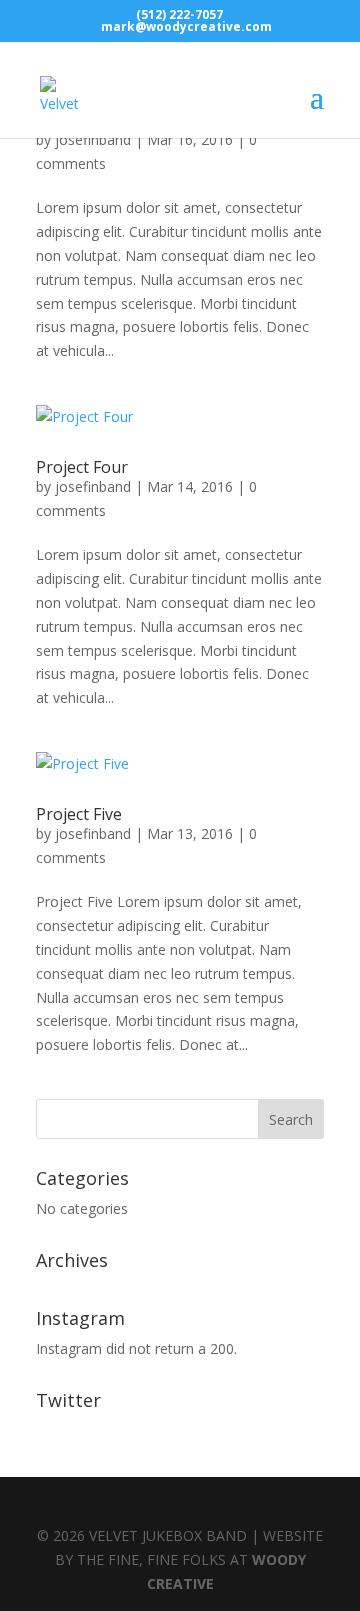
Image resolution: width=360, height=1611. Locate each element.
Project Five (79, 814)
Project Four (82, 467)
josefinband (93, 139)
